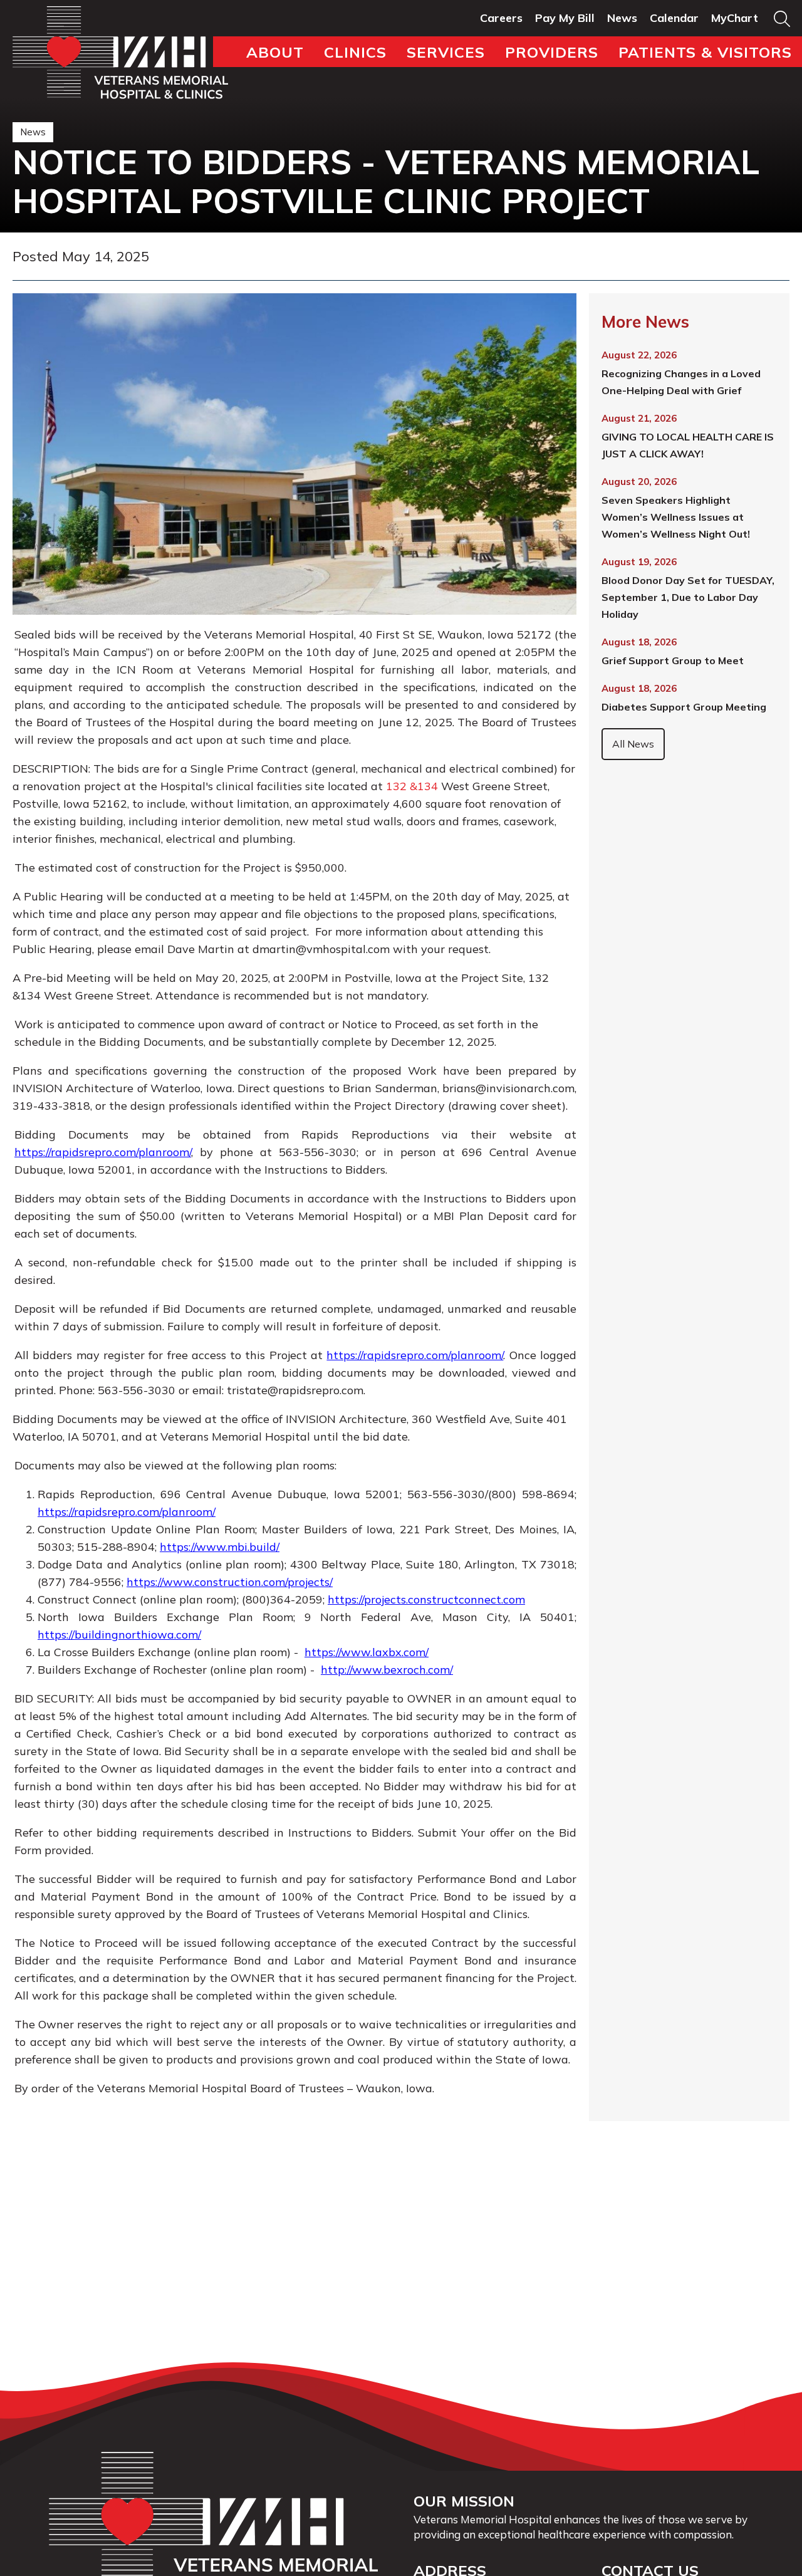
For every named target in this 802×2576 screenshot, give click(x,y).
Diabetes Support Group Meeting (684, 707)
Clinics (355, 52)
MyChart (735, 18)
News (622, 18)
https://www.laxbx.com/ (367, 1652)
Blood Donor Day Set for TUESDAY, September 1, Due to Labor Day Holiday (688, 597)
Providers (552, 52)
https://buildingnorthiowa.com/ (119, 1635)
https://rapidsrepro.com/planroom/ (103, 1152)
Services (446, 52)
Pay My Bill (565, 18)
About (275, 52)
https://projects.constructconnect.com (426, 1599)
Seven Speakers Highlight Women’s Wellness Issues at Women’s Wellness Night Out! (676, 517)
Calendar (674, 18)
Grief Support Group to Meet (673, 660)
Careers (501, 18)
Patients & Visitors (705, 52)
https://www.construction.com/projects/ (230, 1582)
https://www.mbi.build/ (220, 1547)
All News (633, 744)
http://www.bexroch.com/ (387, 1670)
